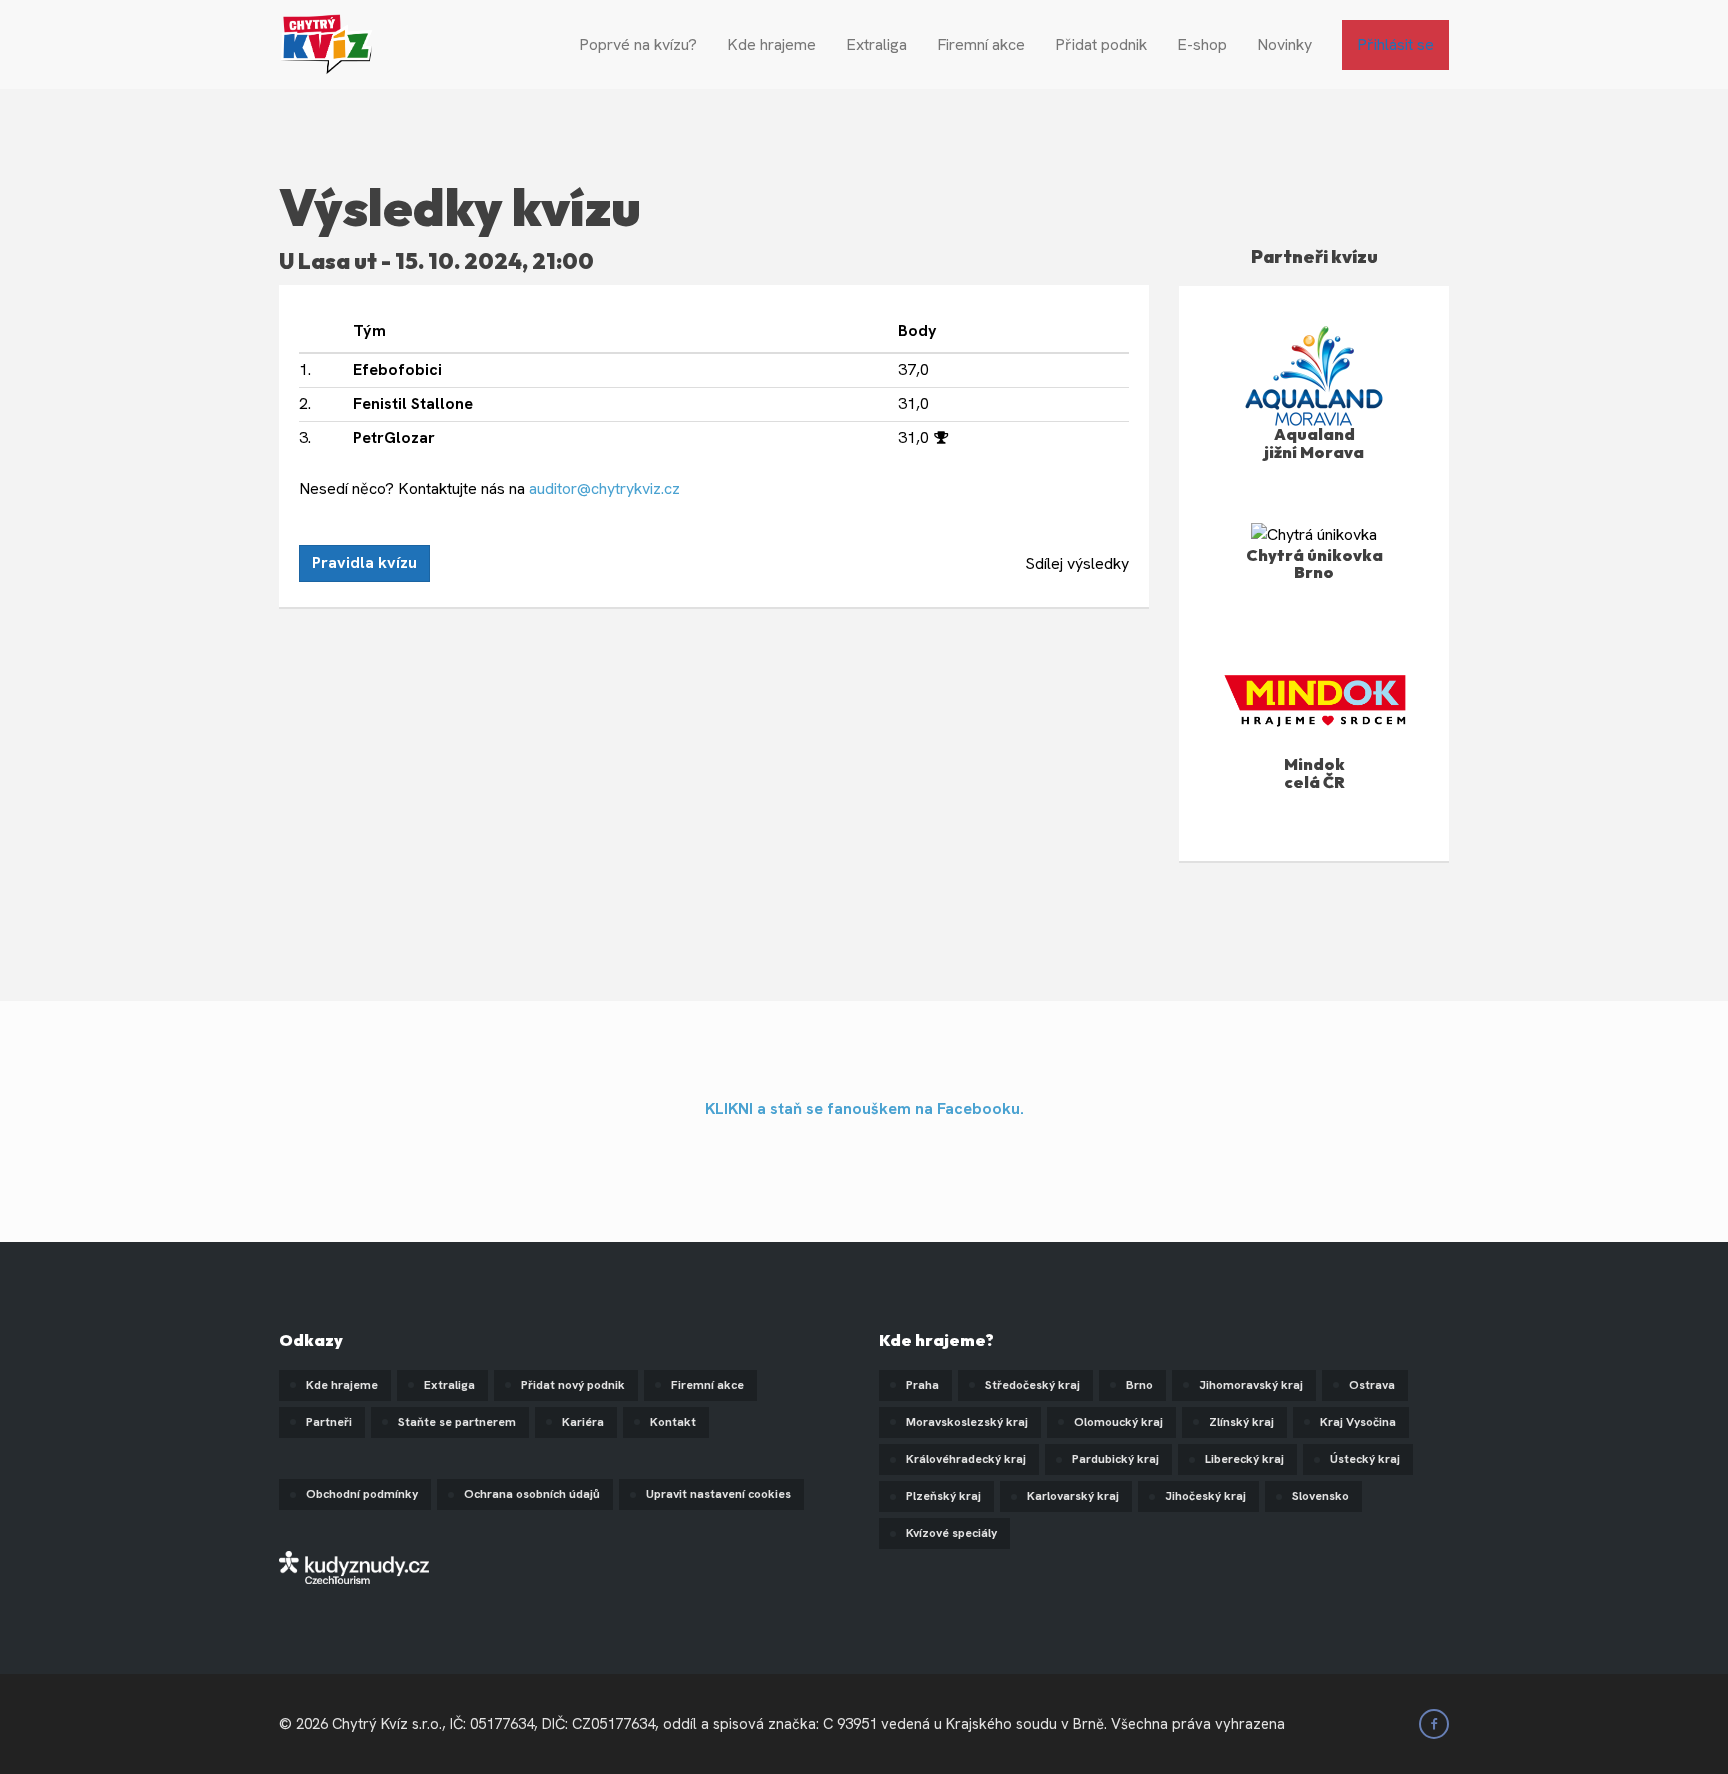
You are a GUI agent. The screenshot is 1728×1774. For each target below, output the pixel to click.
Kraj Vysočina (1358, 1422)
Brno (1139, 1385)
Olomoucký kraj (1118, 1422)
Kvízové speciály (951, 1533)
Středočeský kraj (1032, 1385)
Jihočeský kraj (1205, 1496)
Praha (922, 1385)
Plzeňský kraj (943, 1496)
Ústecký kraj (1365, 1459)
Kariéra (583, 1422)
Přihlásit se (1395, 44)
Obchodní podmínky (362, 1494)
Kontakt (673, 1422)
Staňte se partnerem (457, 1422)
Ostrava (1372, 1385)
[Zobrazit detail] (1314, 533)
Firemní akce (981, 44)
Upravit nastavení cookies (718, 1494)
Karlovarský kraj (1073, 1496)
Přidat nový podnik (573, 1385)
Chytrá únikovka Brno (1314, 564)
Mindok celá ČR (1314, 773)
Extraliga (876, 44)
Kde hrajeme (771, 44)
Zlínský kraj (1241, 1422)
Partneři (329, 1422)
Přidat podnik (1101, 44)
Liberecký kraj (1244, 1459)
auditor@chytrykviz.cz (604, 488)
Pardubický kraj (1115, 1459)
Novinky (1284, 44)
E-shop (1202, 44)
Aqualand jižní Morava (1314, 443)
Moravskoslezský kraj (967, 1422)
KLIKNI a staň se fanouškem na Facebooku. (864, 1108)
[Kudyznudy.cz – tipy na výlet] (354, 1566)
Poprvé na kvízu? (638, 44)
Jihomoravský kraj (1251, 1385)
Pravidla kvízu (364, 562)
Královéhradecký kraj (966, 1459)
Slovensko (1320, 1496)
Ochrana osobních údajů (532, 1494)
